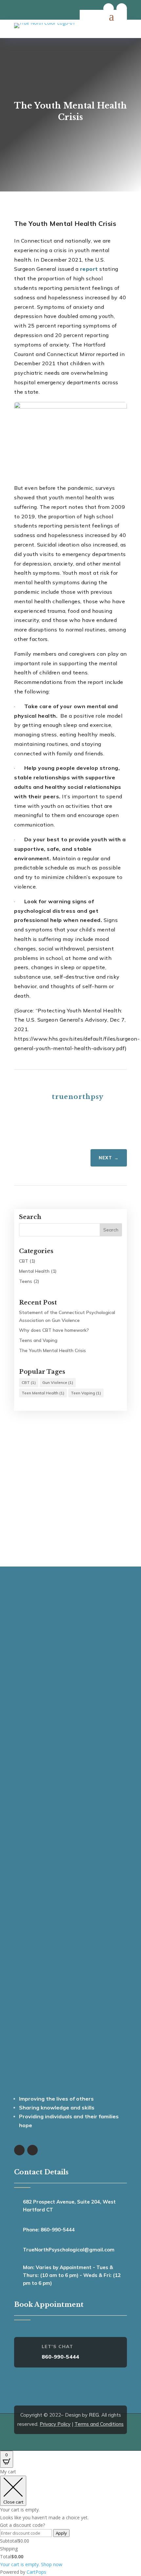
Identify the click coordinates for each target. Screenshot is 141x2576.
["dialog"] (70, 2522)
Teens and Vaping (38, 1340)
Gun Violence (58, 1382)
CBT (24, 1261)
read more (70, 1516)
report (89, 269)
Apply (61, 2533)
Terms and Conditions (99, 2424)
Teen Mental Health (43, 1393)
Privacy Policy (55, 2424)
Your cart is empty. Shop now (31, 2564)
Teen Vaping (86, 1393)
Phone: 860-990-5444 (49, 2230)
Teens (26, 1281)
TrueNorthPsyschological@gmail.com (69, 2250)
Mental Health (34, 1271)
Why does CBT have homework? (54, 1330)
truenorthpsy (78, 1097)
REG (94, 2415)
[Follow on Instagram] (122, 9)
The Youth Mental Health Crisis (52, 1350)
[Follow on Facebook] (109, 9)
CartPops (36, 2572)
